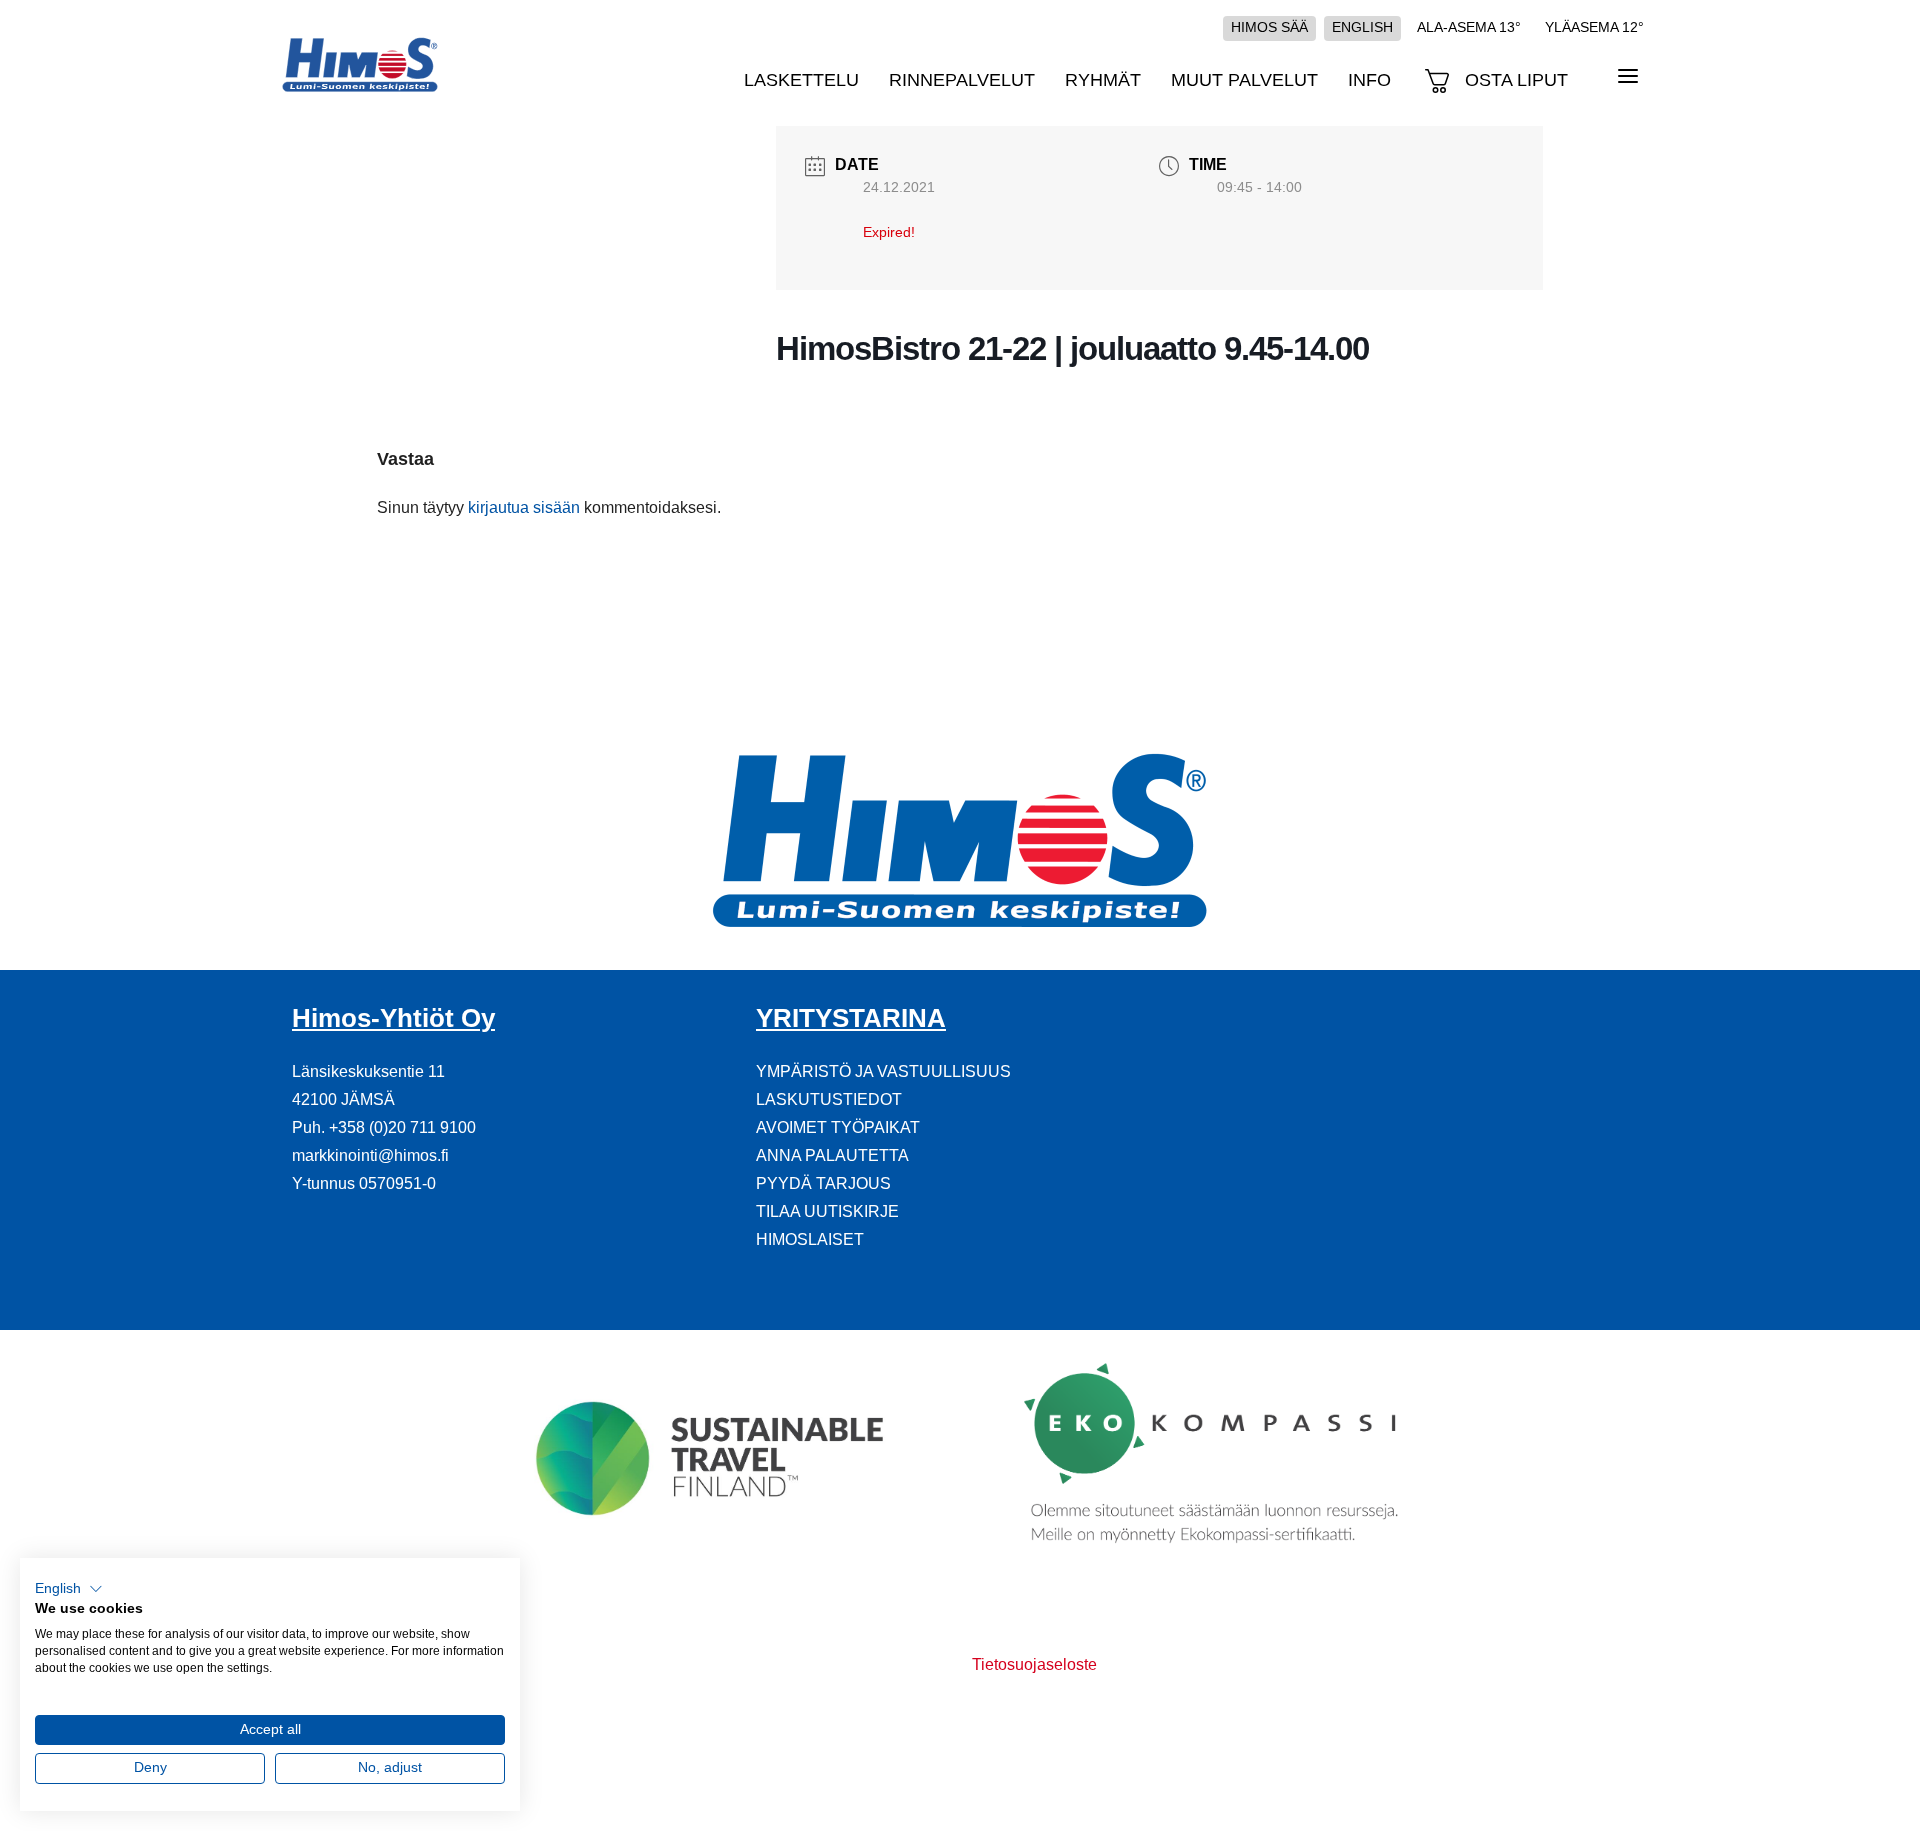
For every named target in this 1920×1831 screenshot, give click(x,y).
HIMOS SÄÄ (1269, 27)
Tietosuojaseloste (1034, 1664)
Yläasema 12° (1594, 27)
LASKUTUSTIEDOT (829, 1099)
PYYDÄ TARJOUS (823, 1183)
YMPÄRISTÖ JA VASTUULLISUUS (883, 1071)
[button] (69, 1589)
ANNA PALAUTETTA (832, 1155)
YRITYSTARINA (851, 1018)
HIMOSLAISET (810, 1239)
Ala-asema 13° (1469, 27)
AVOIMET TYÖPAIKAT (838, 1127)
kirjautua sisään (524, 507)
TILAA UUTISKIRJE (827, 1211)
